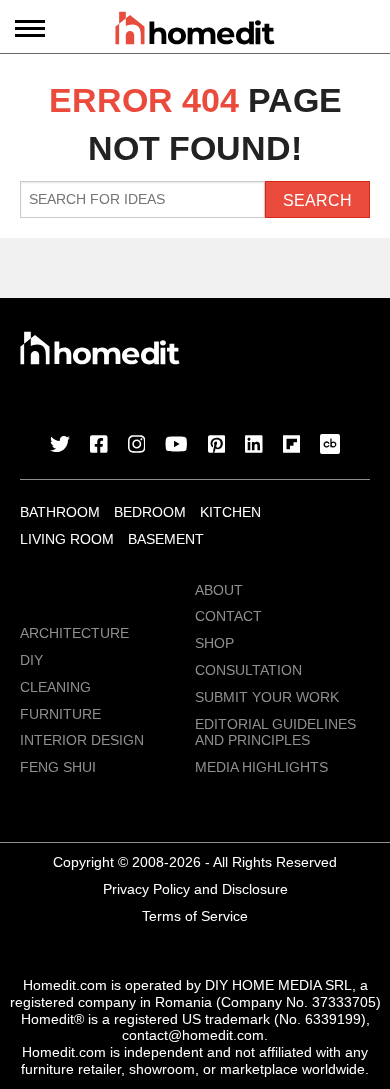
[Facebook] (99, 446)
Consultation (248, 670)
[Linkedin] (254, 446)
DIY (31, 660)
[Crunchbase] (330, 446)
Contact (228, 616)
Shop (214, 643)
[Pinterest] (217, 446)
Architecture (74, 633)
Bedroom (150, 512)
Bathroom (60, 512)
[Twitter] (60, 446)
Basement (166, 539)
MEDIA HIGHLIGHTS (261, 767)
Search (317, 200)
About (219, 590)
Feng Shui (58, 767)
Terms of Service (195, 916)
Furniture (60, 714)
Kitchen (230, 512)
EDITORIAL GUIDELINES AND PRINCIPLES (275, 732)
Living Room (67, 539)
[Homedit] (195, 31)
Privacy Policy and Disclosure (195, 889)
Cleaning (55, 687)
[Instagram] (137, 446)
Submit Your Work (267, 697)
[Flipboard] (292, 446)
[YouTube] (176, 446)
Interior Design (82, 740)
